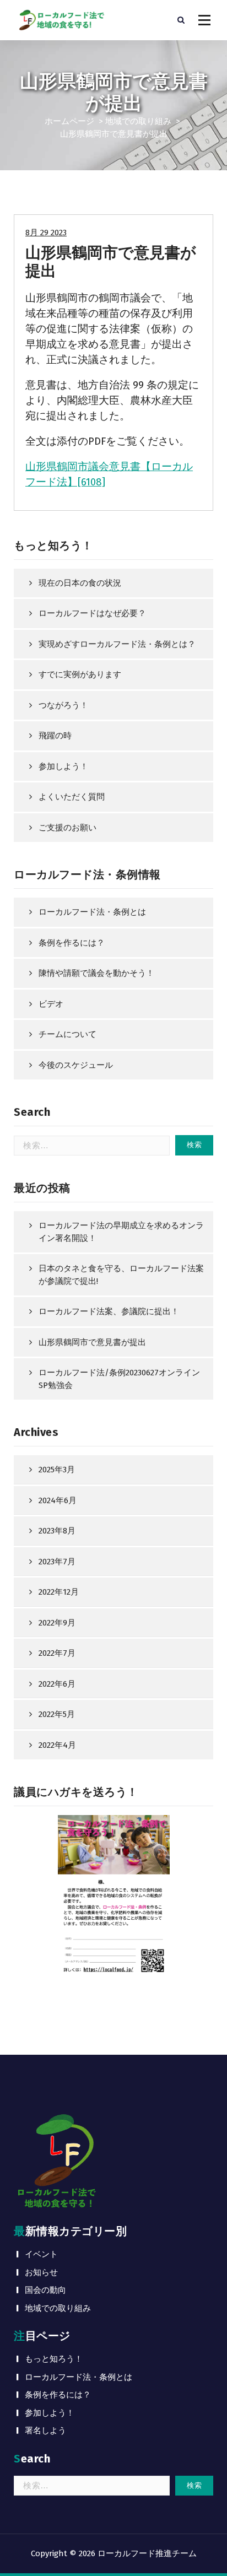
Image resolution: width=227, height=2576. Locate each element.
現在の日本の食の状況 (80, 583)
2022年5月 (57, 1714)
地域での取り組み (138, 121)
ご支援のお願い (67, 828)
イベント (41, 2254)
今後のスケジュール (76, 1065)
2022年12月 (59, 1592)
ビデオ (51, 1004)
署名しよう (45, 2431)
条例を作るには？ (72, 943)
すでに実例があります (80, 674)
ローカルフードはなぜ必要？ (92, 613)
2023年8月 (57, 1531)
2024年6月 (58, 1500)
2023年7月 (57, 1562)
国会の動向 (45, 2290)
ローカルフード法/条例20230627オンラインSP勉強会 (119, 1379)
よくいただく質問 (72, 797)
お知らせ (41, 2272)
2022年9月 (57, 1623)
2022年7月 (57, 1653)
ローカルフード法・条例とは (92, 912)
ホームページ (69, 121)
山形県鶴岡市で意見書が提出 (92, 1342)
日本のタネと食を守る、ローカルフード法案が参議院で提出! (121, 1275)
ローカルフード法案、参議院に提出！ (109, 1311)
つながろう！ (63, 705)
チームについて (67, 1034)
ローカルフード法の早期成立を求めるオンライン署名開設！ (121, 1232)
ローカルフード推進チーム (147, 2553)
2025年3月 (57, 1470)
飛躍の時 (55, 736)
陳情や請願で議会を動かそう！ (96, 973)
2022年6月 (57, 1684)
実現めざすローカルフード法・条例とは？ (117, 644)
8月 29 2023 (46, 233)
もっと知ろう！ (54, 2359)
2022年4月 (57, 1745)
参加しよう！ (63, 766)
